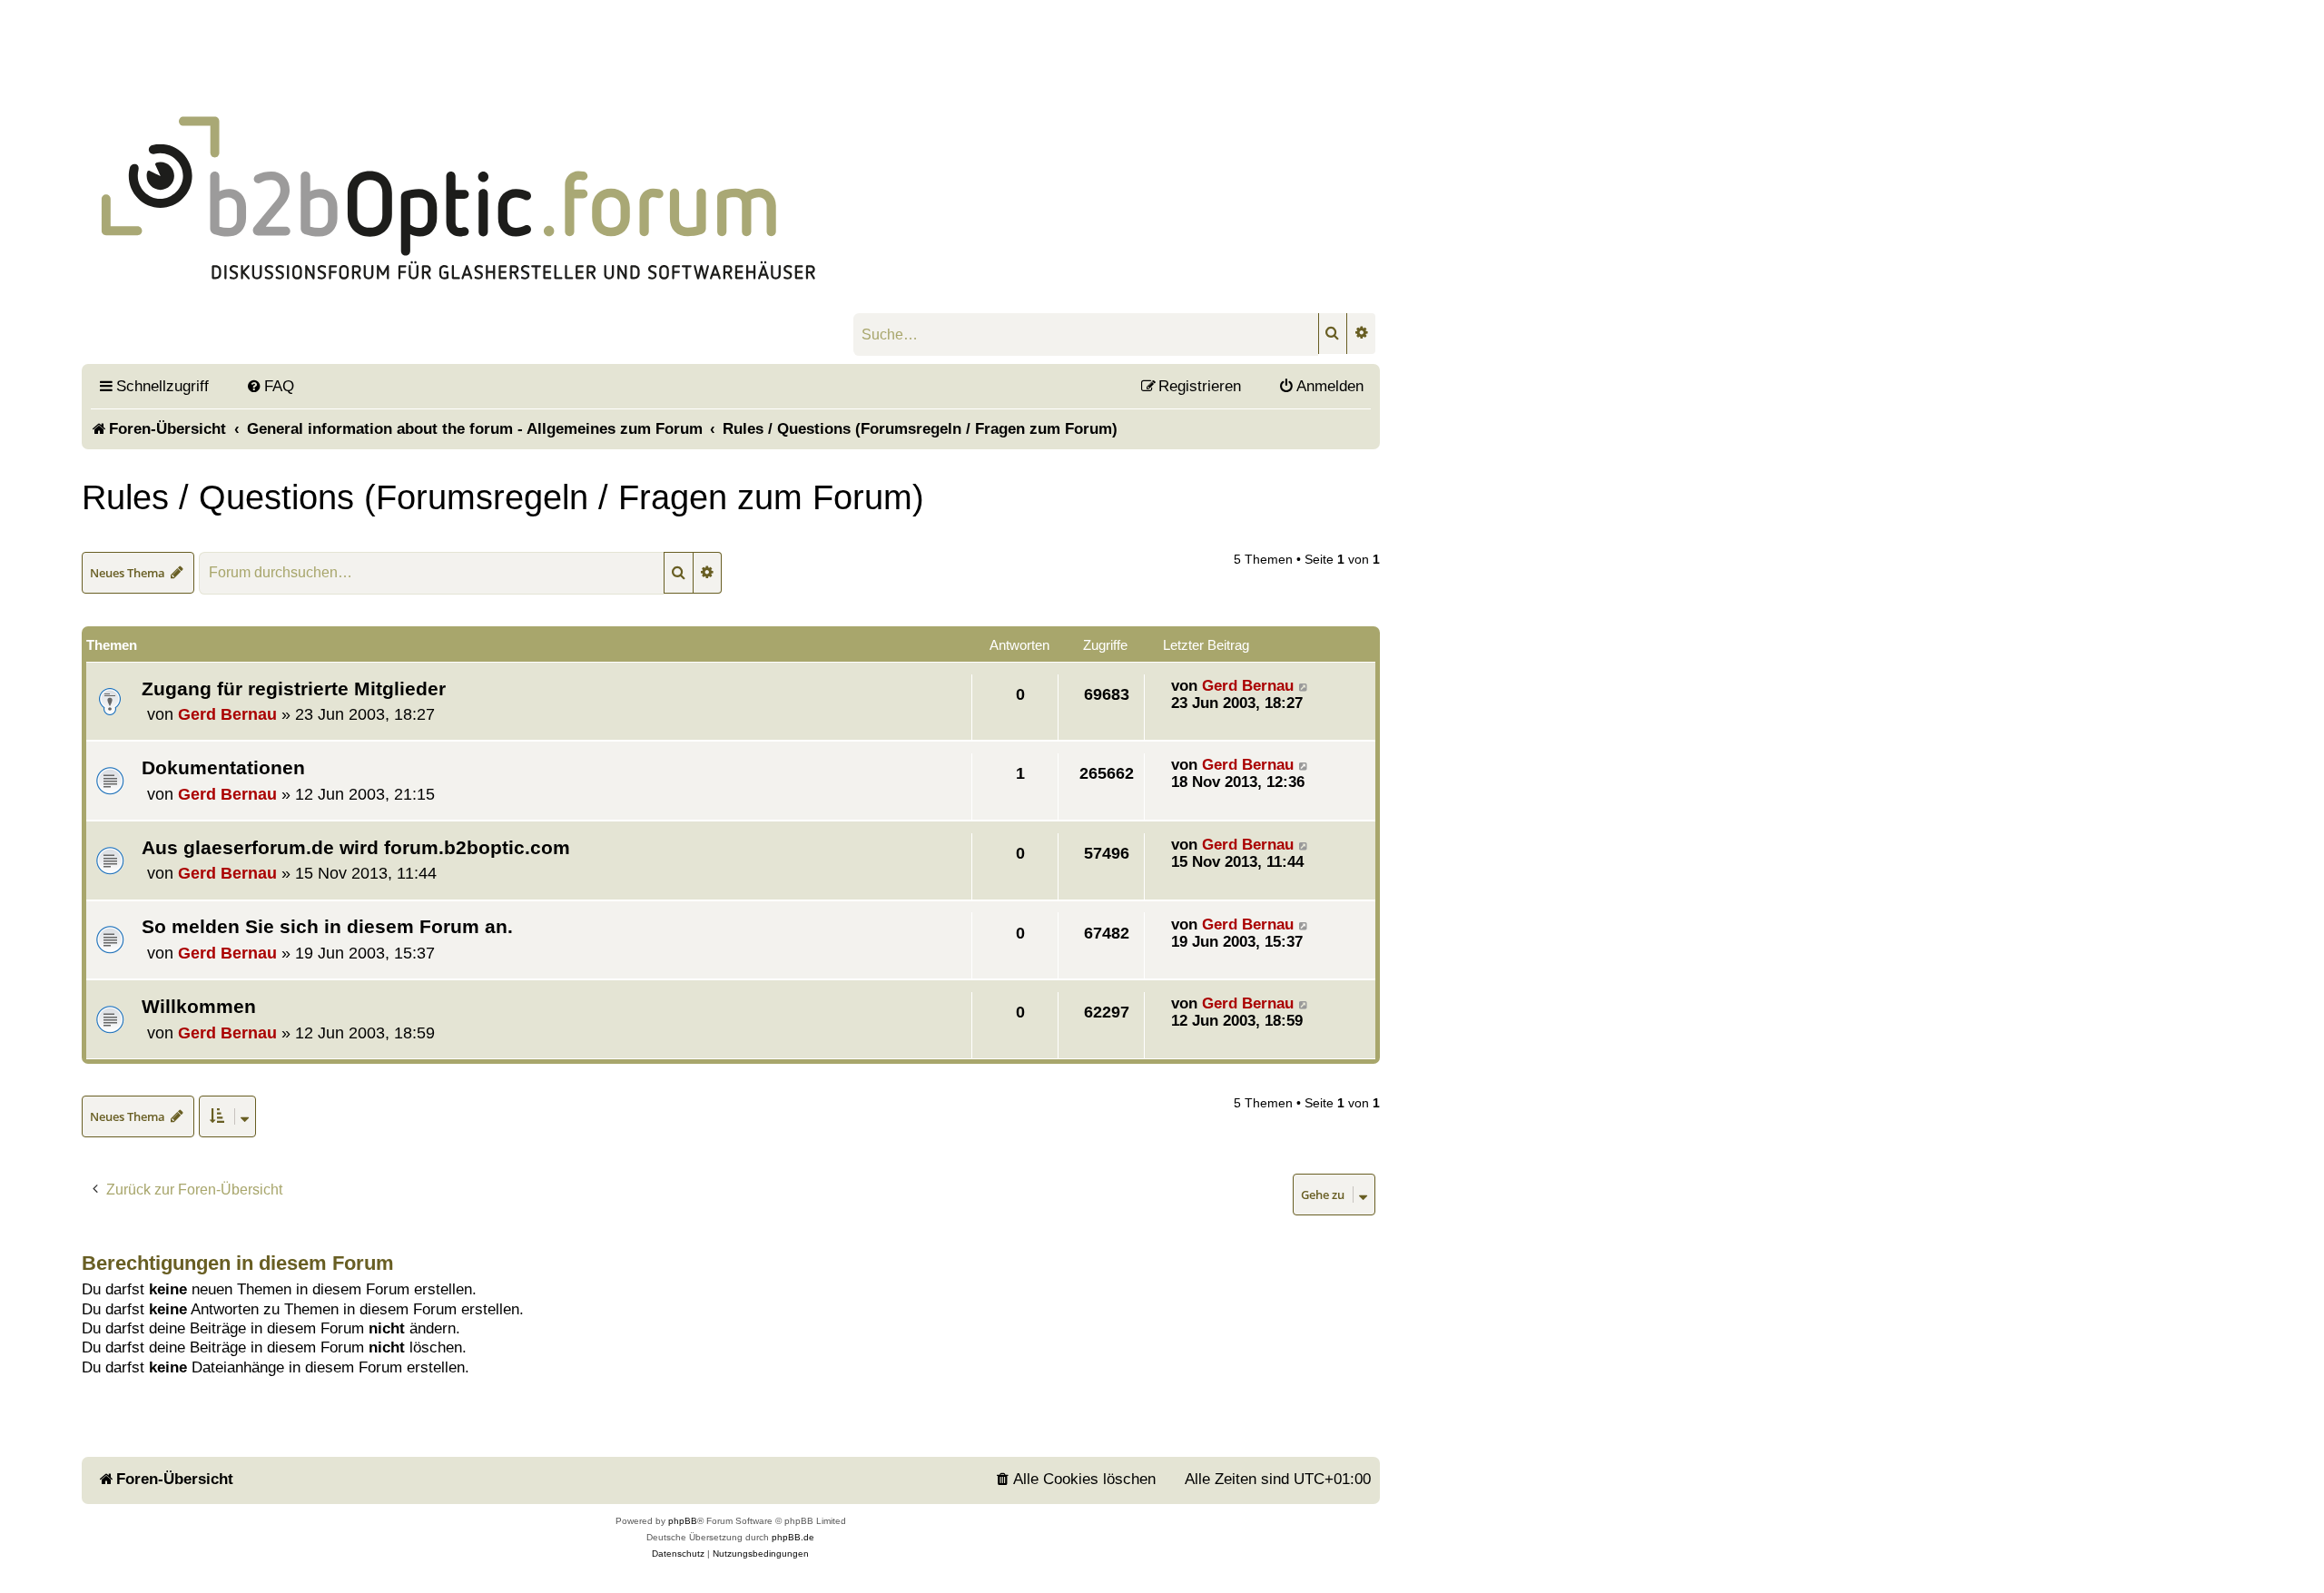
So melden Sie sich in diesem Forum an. (327, 926)
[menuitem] (270, 386)
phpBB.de (793, 1537)
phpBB (683, 1521)
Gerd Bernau (227, 714)
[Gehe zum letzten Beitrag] (1304, 686)
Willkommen (199, 1006)
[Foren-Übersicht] (532, 173)
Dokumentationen (223, 767)
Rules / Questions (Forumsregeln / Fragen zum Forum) (503, 497)
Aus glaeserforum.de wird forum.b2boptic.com (356, 847)
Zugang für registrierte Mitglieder (294, 688)
